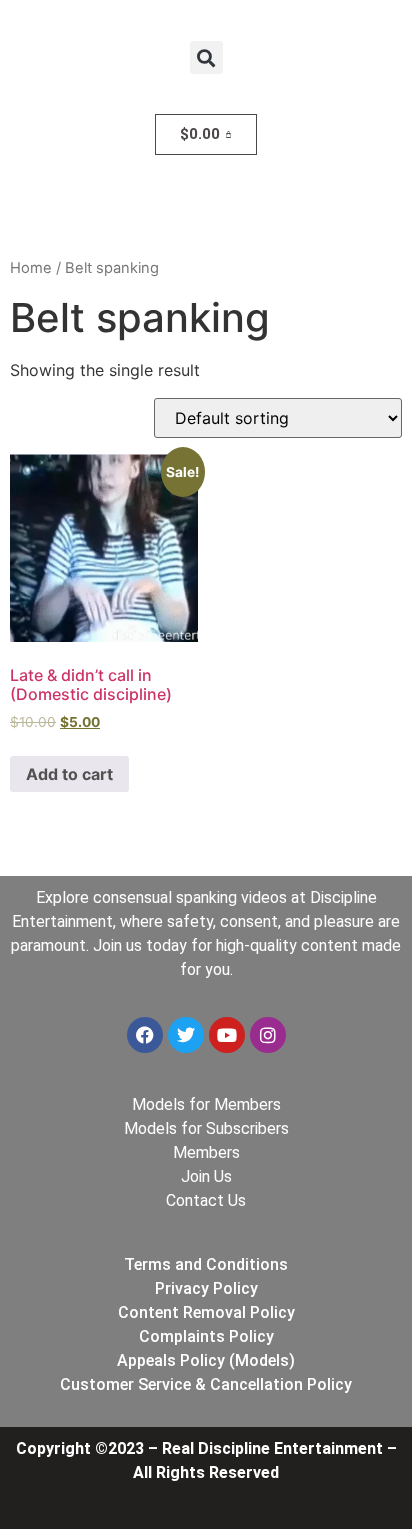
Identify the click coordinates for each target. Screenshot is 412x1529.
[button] (206, 57)
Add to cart (69, 774)
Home (31, 268)
